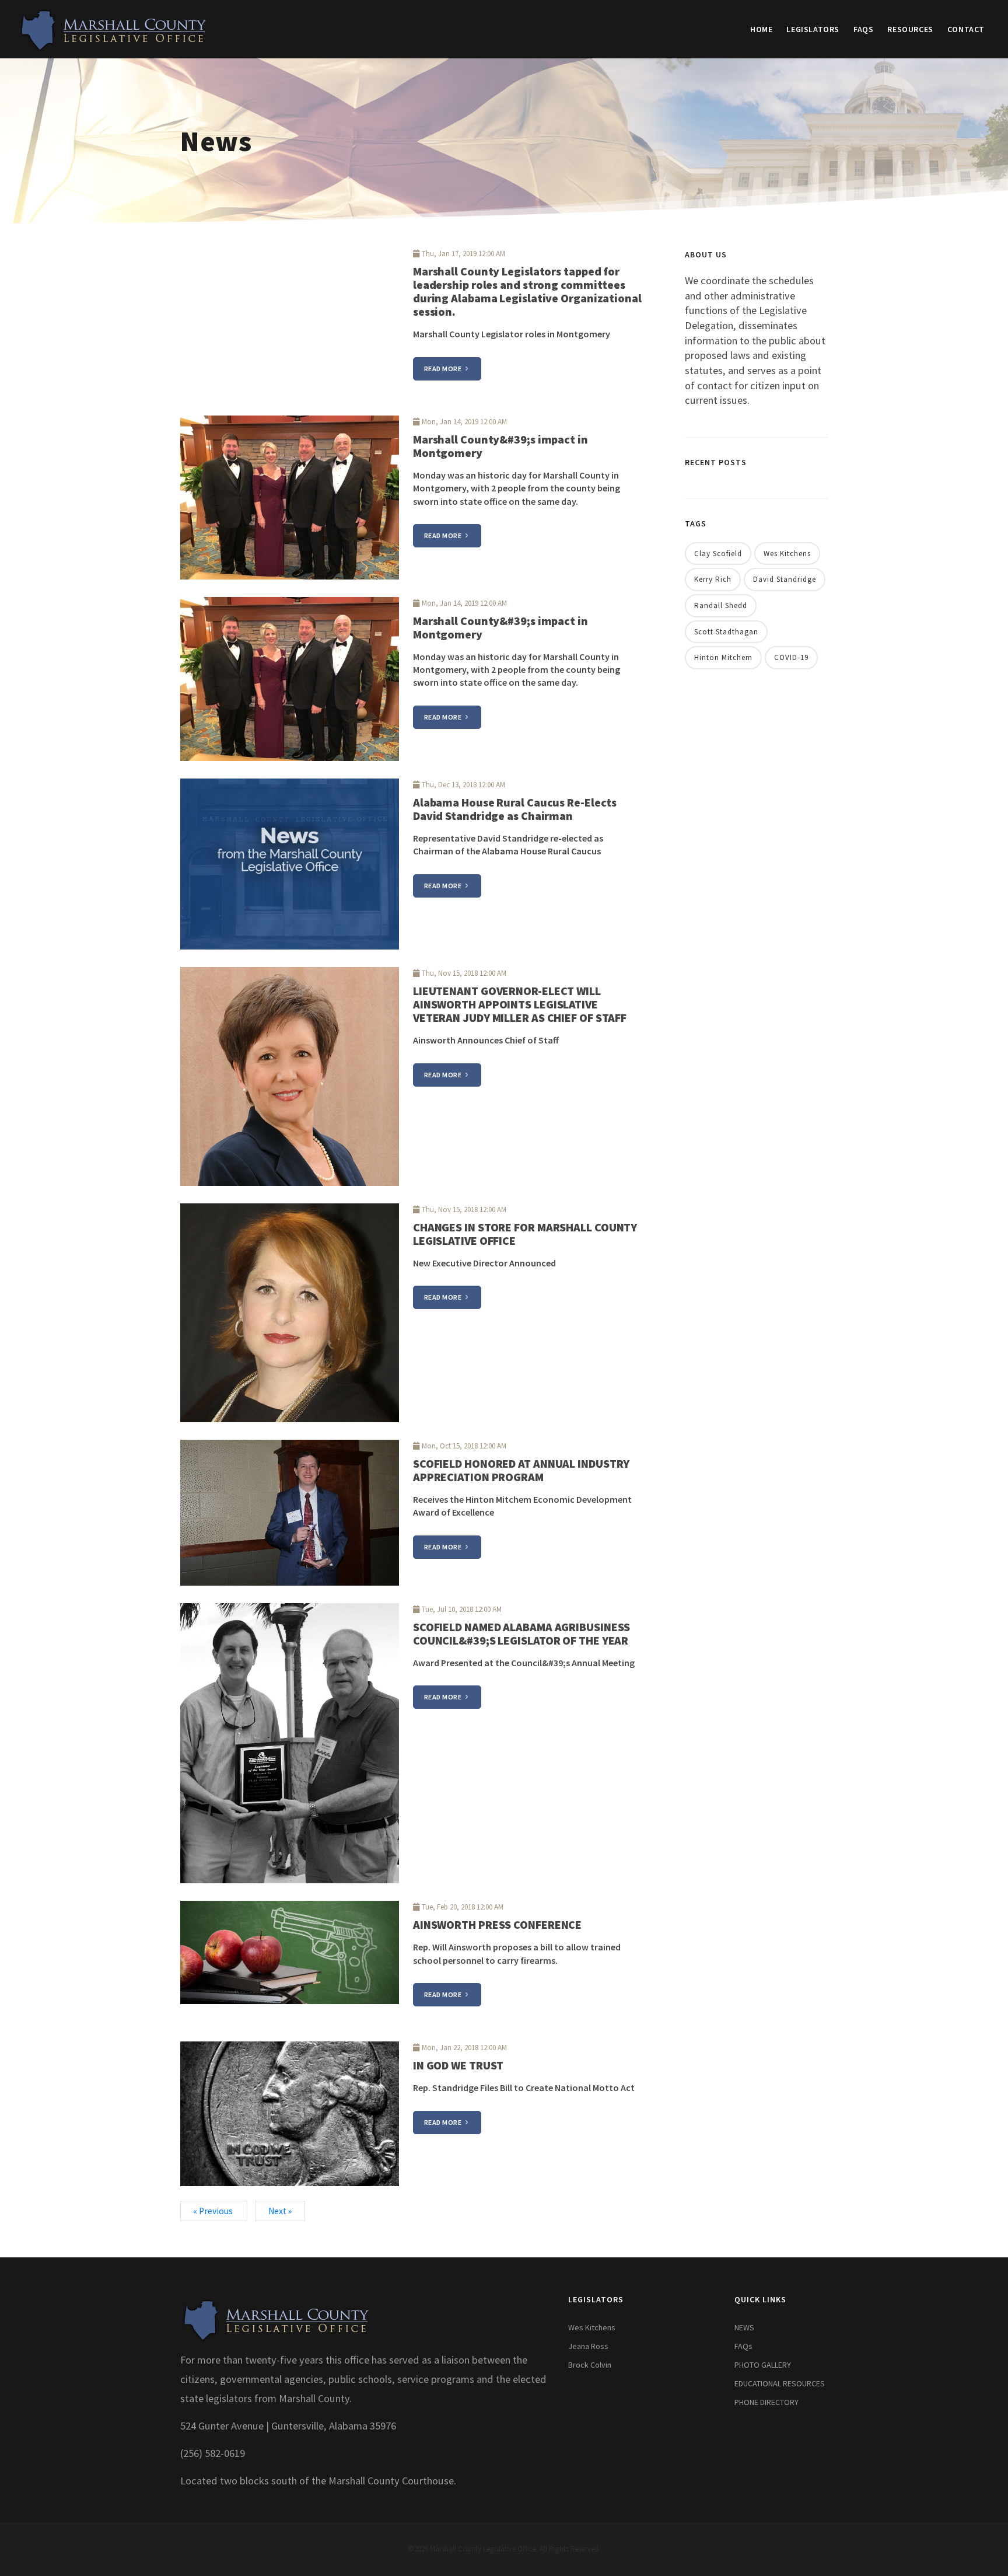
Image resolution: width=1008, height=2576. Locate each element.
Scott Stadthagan (726, 632)
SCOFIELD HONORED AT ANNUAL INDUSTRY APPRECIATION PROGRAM (521, 1470)
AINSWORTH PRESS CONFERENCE (497, 1924)
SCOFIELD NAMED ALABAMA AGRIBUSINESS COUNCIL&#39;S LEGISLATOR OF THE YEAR (522, 1633)
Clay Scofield (718, 554)
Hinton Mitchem (723, 657)
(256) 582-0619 (213, 2453)
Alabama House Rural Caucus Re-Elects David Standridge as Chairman (515, 809)
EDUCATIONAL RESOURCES (780, 2383)
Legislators (813, 29)
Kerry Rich (713, 579)
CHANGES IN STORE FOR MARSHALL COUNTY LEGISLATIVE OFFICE (525, 1234)
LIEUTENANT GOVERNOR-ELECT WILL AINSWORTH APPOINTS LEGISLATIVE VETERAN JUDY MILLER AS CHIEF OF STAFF (520, 1004)
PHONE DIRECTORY (766, 2402)
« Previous (214, 2211)
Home (761, 29)
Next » (280, 2211)
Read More (444, 369)
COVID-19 (791, 657)
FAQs (863, 29)
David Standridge (785, 579)
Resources (910, 29)
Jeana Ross (588, 2346)
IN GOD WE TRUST (459, 2065)
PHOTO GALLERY (763, 2365)
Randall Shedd (721, 605)
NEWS (744, 2327)
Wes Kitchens (787, 554)
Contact (966, 29)
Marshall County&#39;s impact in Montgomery (501, 446)
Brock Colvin (590, 2365)
